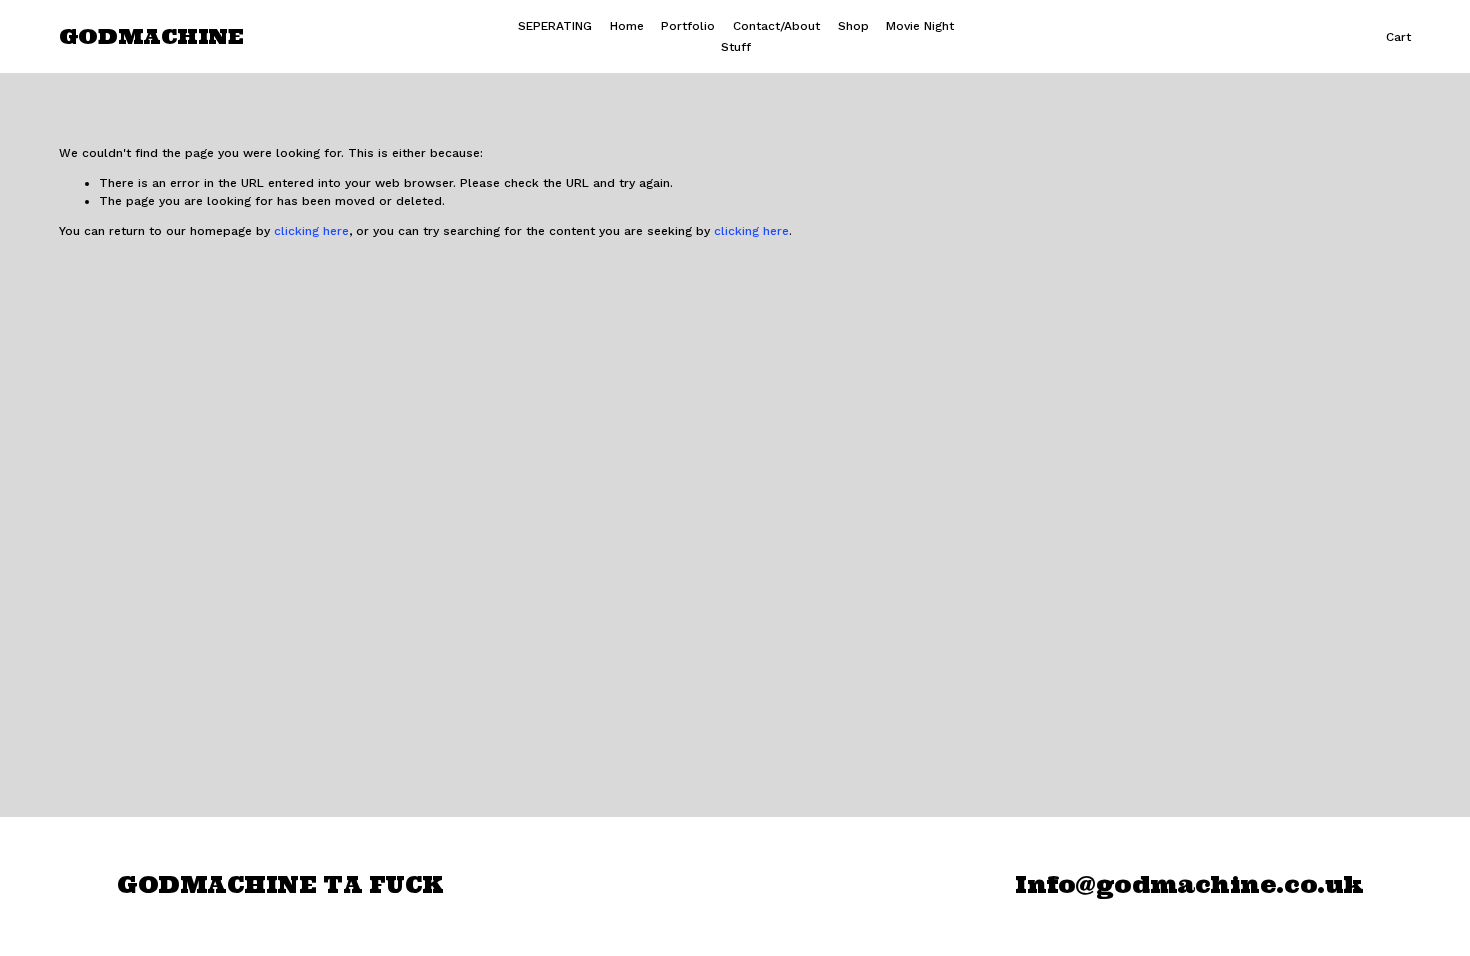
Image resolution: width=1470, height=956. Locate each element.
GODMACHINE (151, 36)
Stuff (736, 47)
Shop (853, 26)
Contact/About (776, 26)
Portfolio (688, 26)
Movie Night (920, 26)
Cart (1398, 37)
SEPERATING (555, 26)
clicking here (311, 231)
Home (627, 26)
